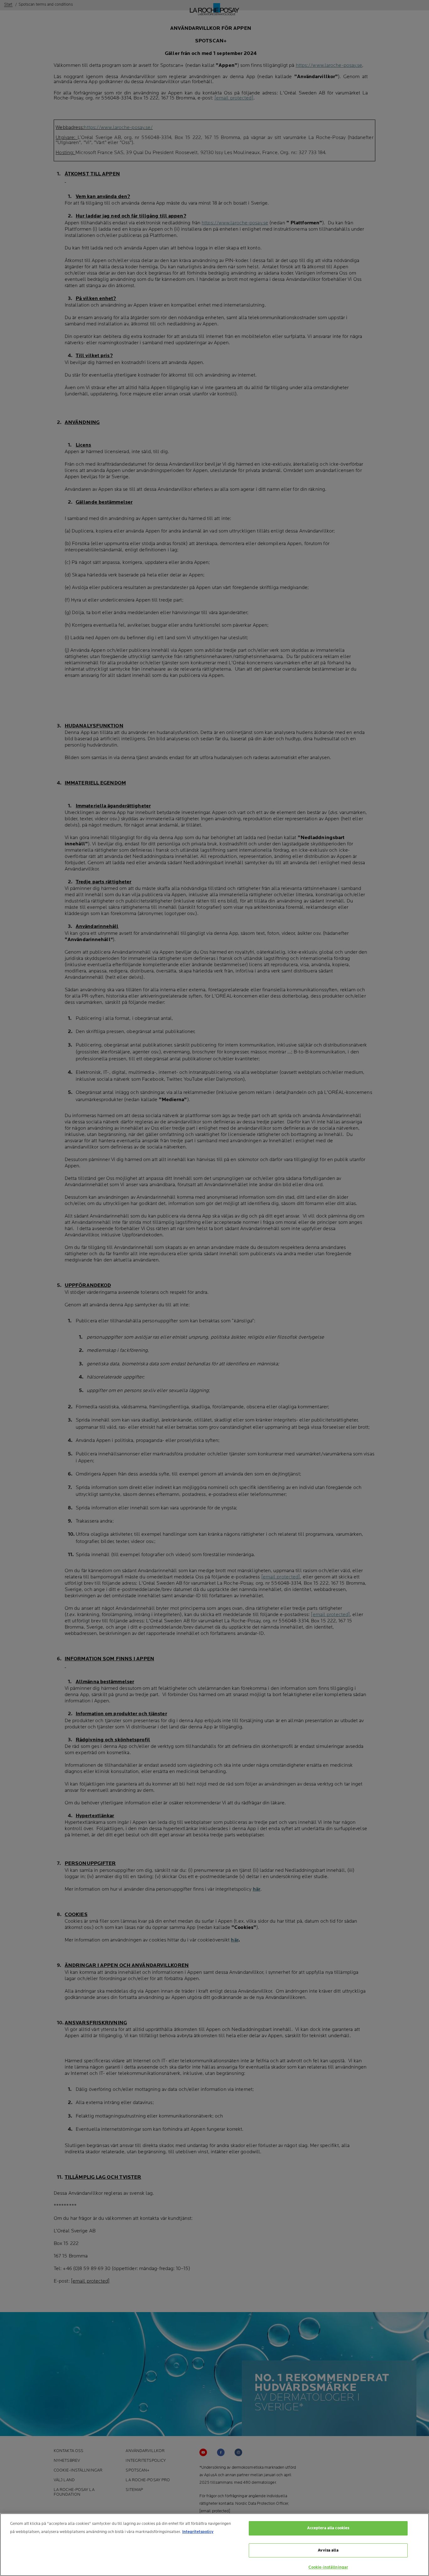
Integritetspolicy (198, 2532)
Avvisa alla (328, 2550)
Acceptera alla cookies (328, 2528)
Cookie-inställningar (328, 2567)
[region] (215, 2545)
